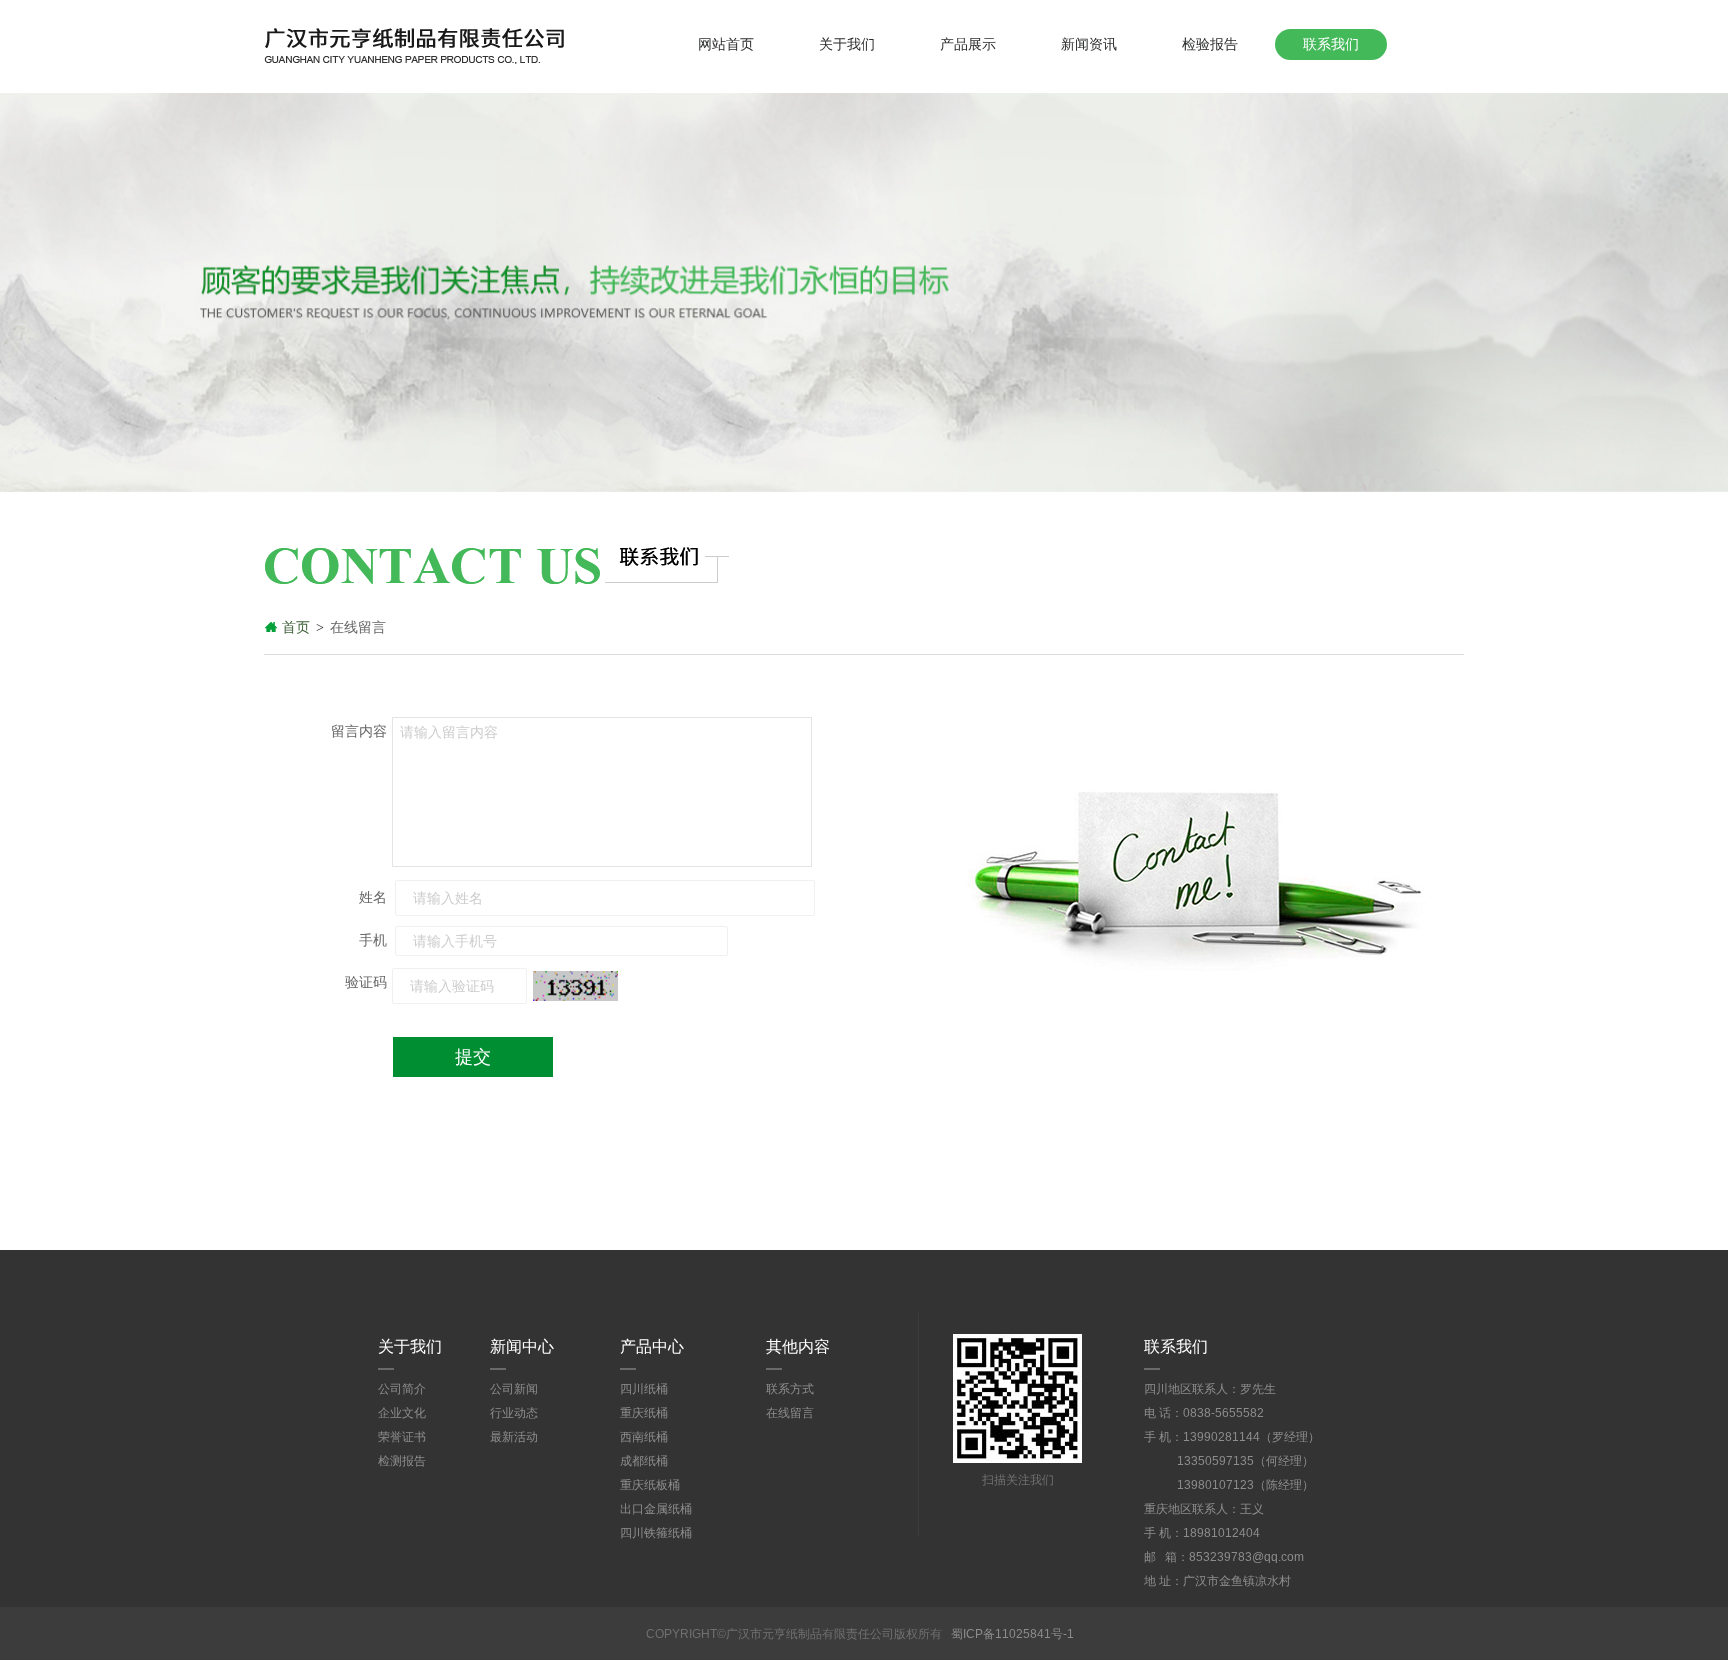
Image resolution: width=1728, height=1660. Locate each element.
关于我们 (847, 44)
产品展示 (968, 44)
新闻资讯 (1089, 44)
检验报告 (1210, 44)
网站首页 (726, 44)
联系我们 (1331, 44)
